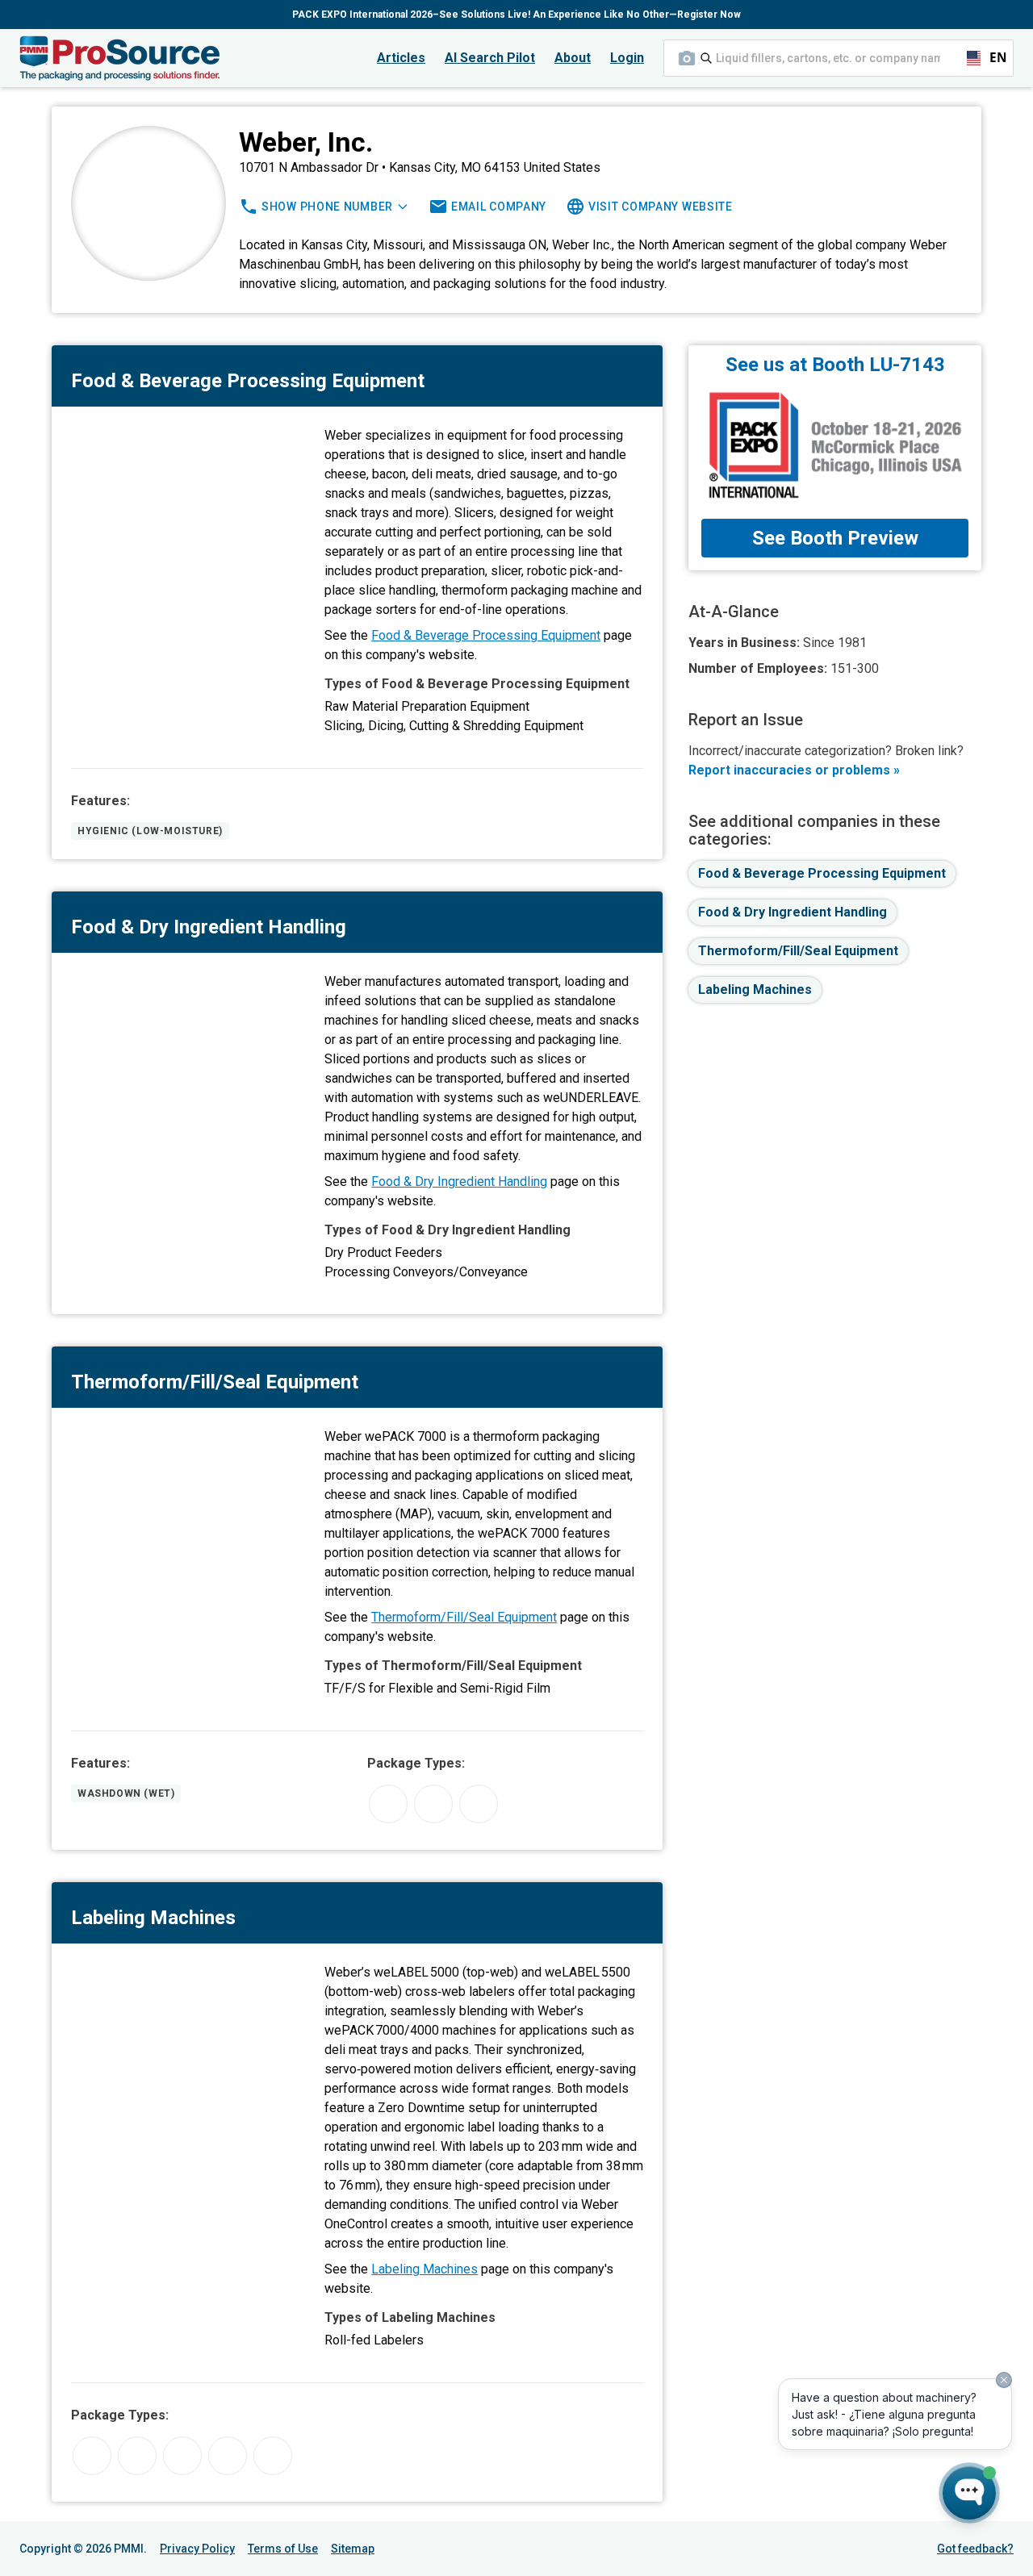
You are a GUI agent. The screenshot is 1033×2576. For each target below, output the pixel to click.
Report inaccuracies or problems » (794, 770)
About (573, 58)
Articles (401, 58)
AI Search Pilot (490, 58)
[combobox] (839, 58)
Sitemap (353, 2549)
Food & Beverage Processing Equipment (486, 635)
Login (627, 58)
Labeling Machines (424, 2269)
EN (991, 58)
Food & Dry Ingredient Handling (459, 1182)
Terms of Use (283, 2549)
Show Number (327, 207)
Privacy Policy (197, 2549)
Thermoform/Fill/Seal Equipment (464, 1617)
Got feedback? (975, 2549)
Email (499, 207)
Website (661, 207)
